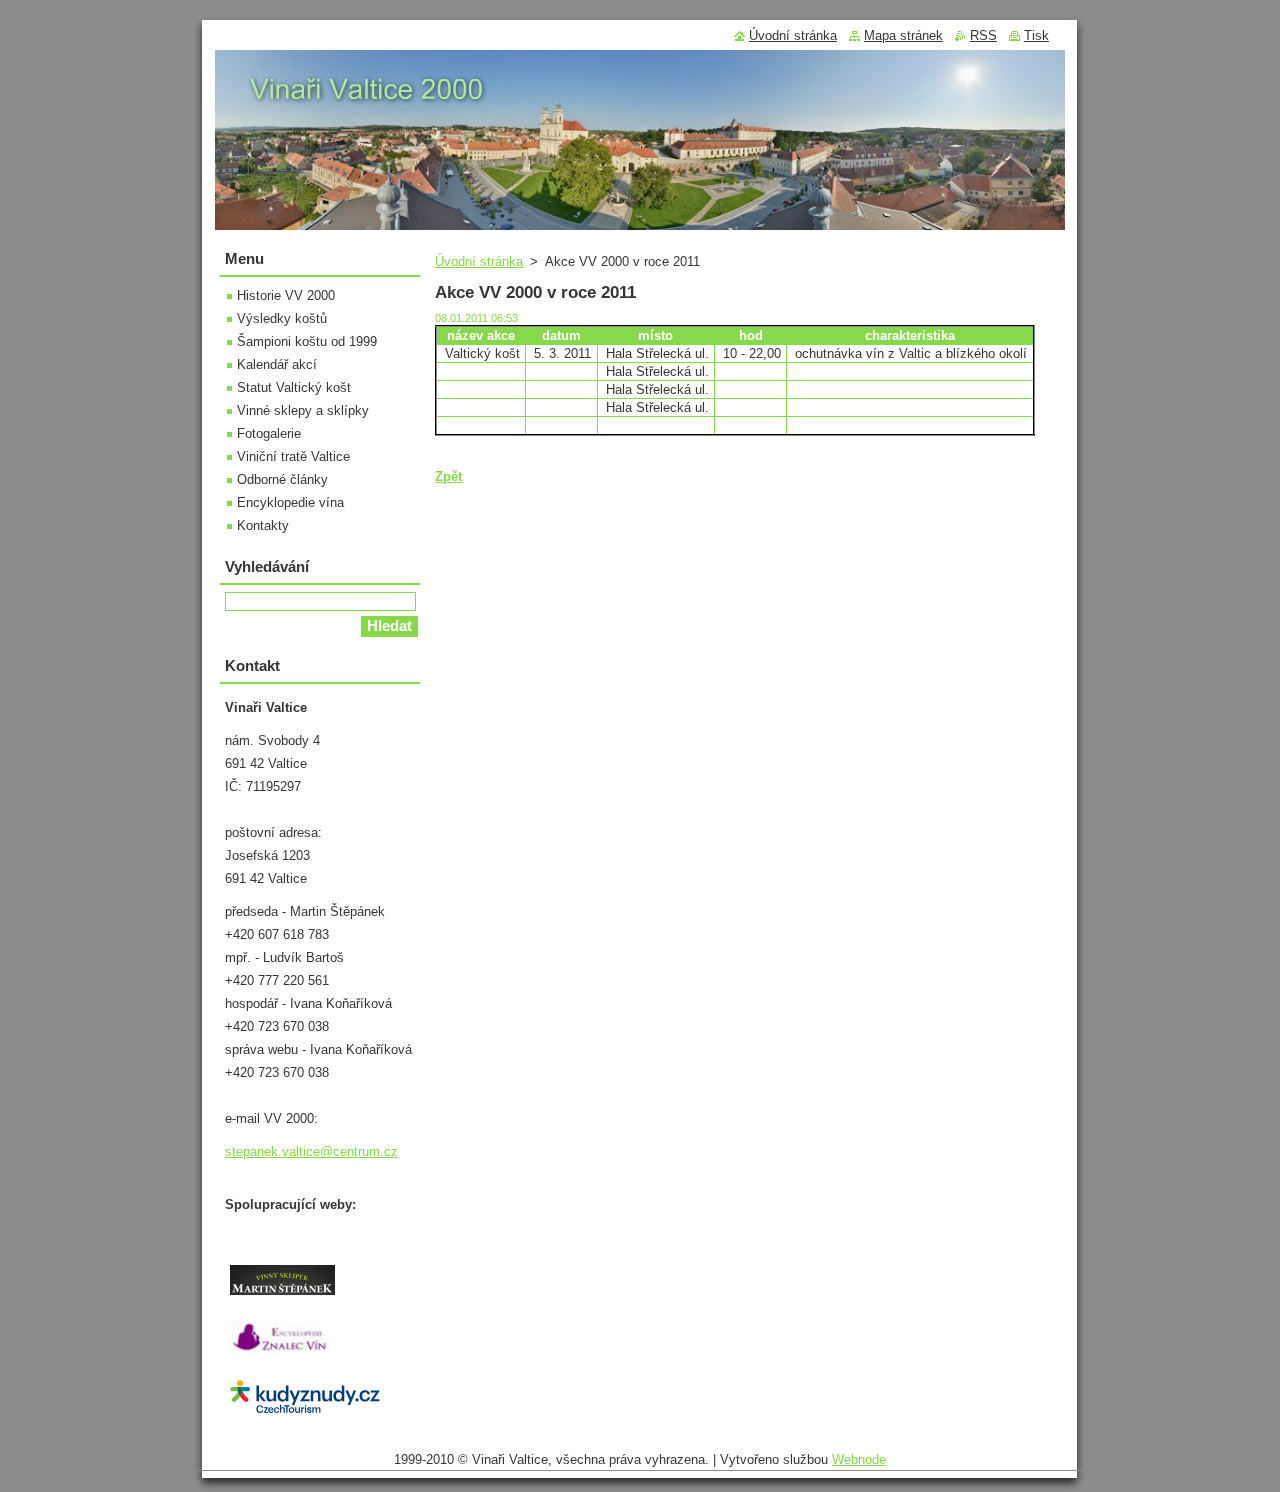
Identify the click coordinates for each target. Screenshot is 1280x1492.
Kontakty (263, 525)
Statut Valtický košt (294, 387)
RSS (983, 35)
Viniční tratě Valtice (293, 456)
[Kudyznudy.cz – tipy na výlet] (305, 1412)
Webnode (859, 1459)
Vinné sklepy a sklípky (303, 410)
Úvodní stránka (479, 261)
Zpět (448, 476)
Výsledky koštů (282, 318)
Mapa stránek (903, 35)
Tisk (1036, 35)
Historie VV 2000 (286, 295)
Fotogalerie (269, 433)
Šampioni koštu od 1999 (307, 341)
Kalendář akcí (277, 364)
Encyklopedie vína (290, 502)
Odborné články (282, 479)
